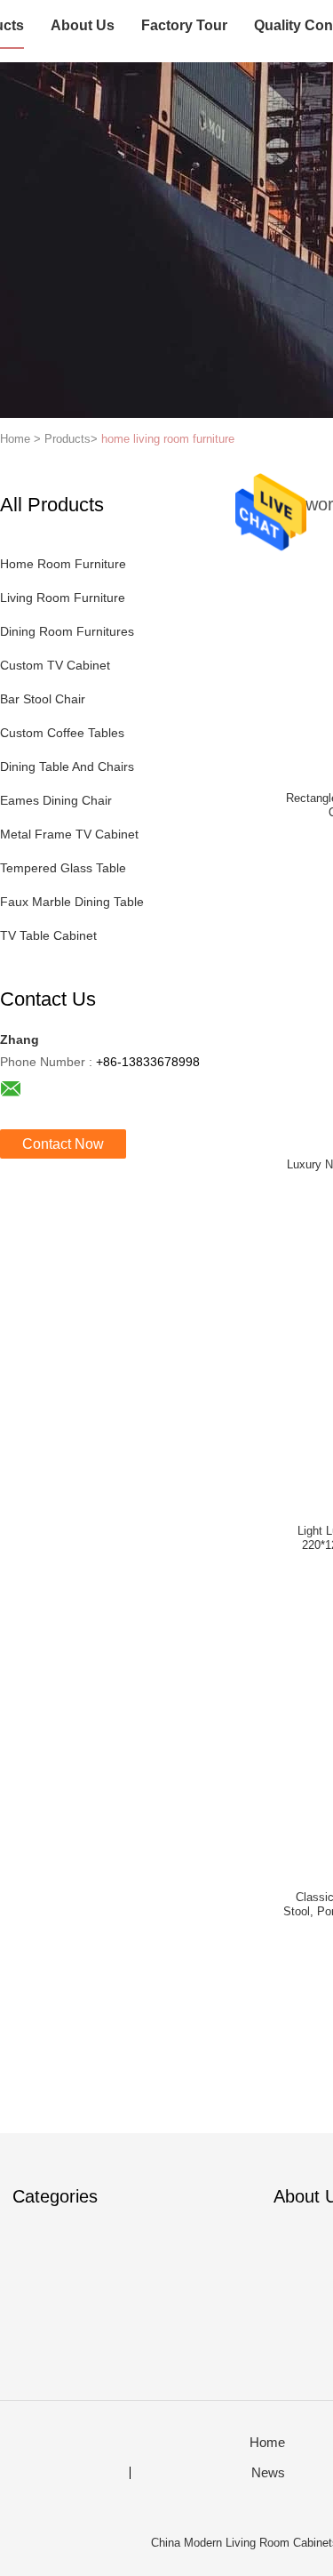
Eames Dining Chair (56, 800)
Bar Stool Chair (43, 699)
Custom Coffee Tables (62, 733)
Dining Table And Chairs (67, 766)
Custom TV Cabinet (55, 665)
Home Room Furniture (63, 564)
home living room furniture (168, 439)
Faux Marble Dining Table (72, 902)
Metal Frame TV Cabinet (69, 834)
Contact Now (63, 1144)
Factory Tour (184, 25)
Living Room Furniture (63, 598)
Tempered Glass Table (63, 868)
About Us (83, 25)
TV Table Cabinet (48, 935)
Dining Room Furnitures (67, 631)
